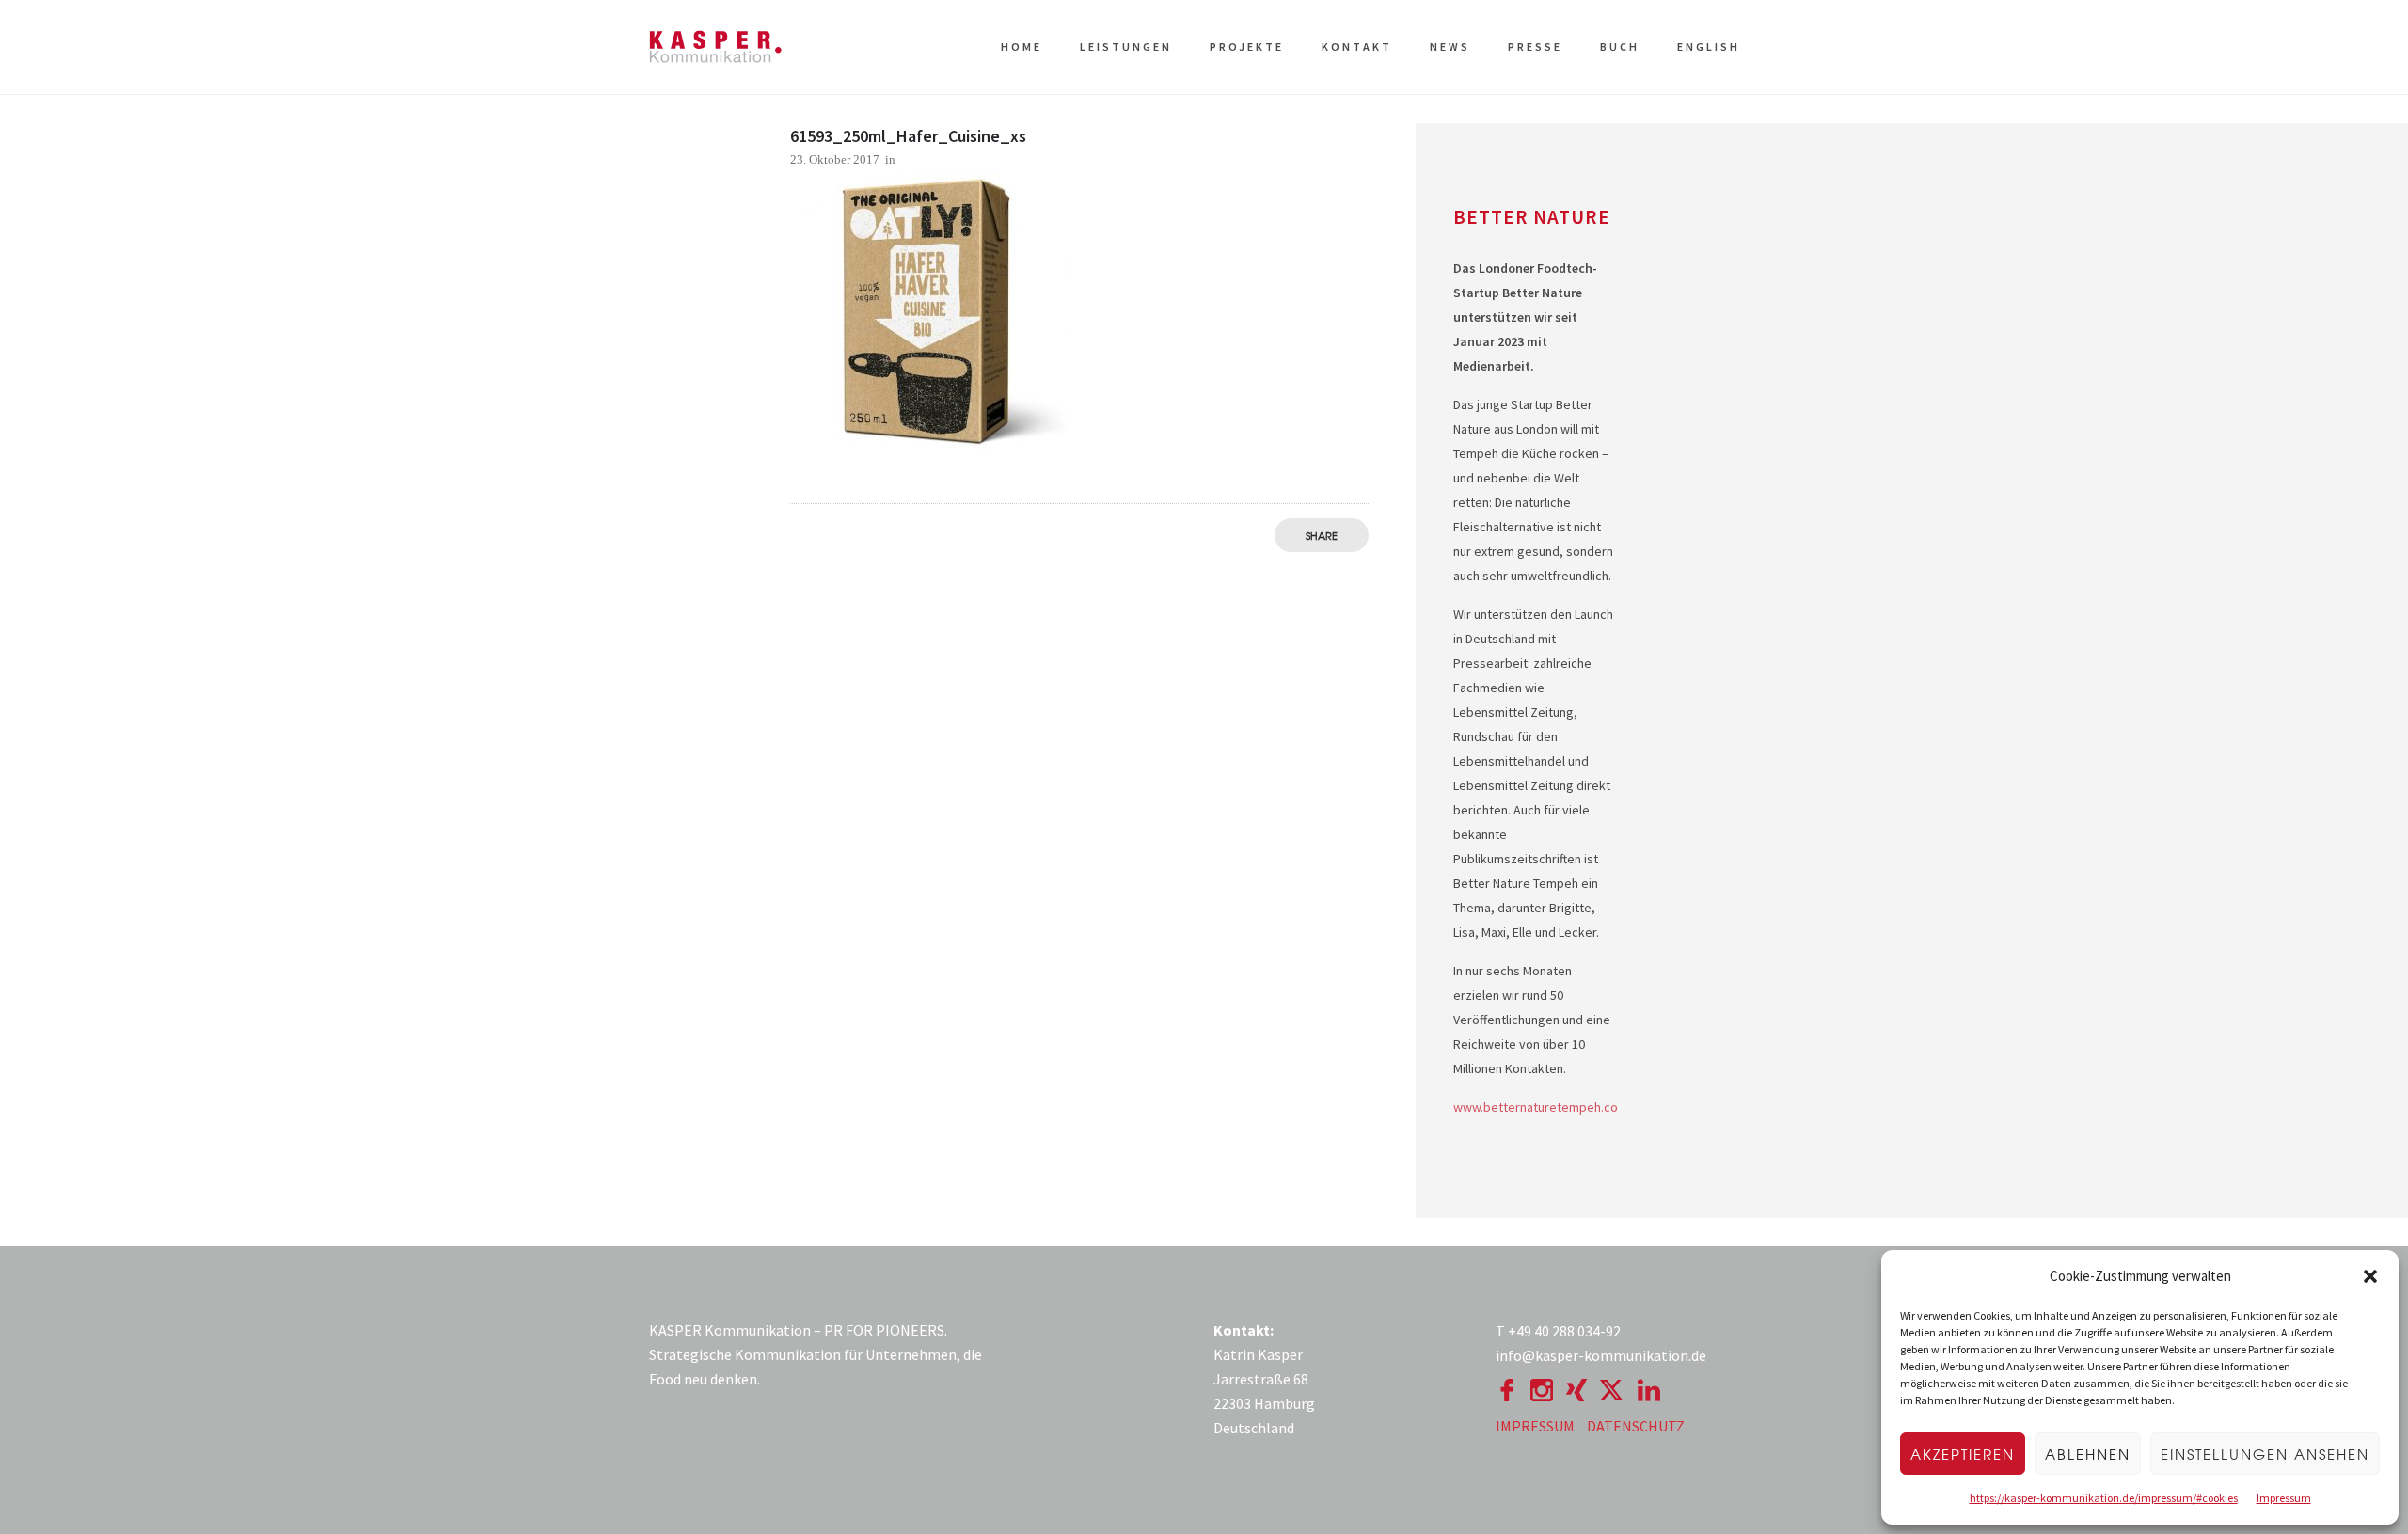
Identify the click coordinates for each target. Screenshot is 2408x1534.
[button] (2370, 1276)
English (1709, 47)
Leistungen (1126, 47)
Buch (1620, 47)
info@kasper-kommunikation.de (1601, 1355)
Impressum (2284, 1498)
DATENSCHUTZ (1636, 1426)
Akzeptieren (1963, 1454)
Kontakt (1357, 47)
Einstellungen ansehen (2265, 1454)
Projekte (1247, 47)
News (1450, 47)
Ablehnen (2088, 1454)
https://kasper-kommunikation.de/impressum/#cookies (2104, 1498)
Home (1022, 47)
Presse (1535, 47)
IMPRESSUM (1535, 1426)
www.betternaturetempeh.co (1536, 1107)
